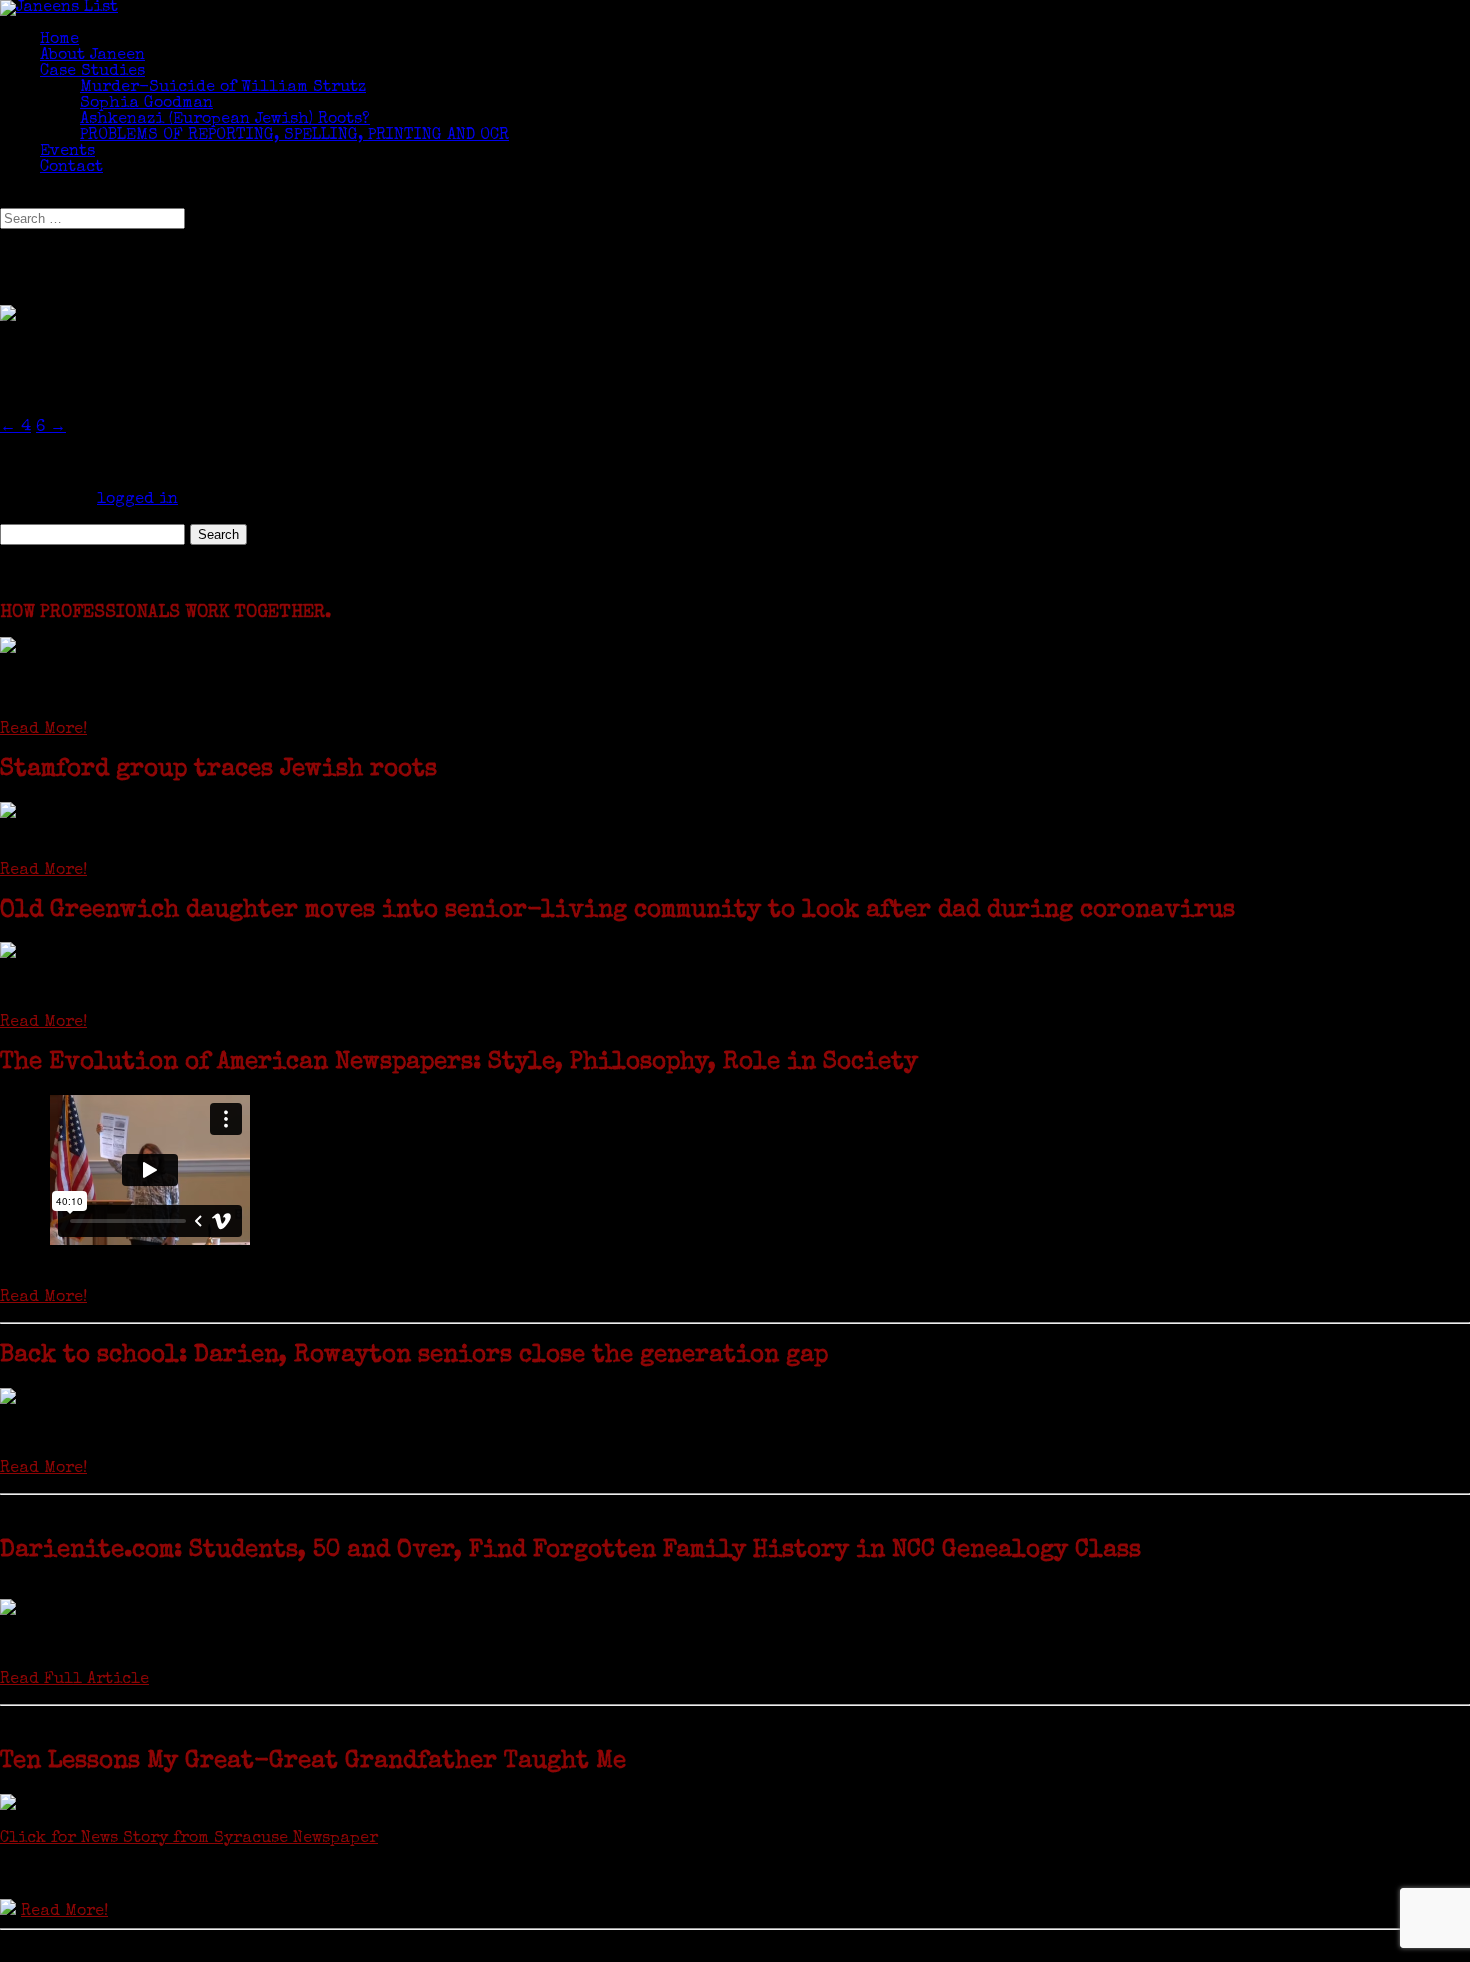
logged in (137, 500)
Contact (71, 168)
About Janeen (92, 56)
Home (59, 40)
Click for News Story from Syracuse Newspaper (189, 1839)
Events (67, 152)
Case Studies (92, 72)
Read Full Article (74, 1680)
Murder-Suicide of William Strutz (223, 88)
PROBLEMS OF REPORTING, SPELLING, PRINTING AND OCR (294, 136)
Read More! (43, 730)
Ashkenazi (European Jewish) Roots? (225, 120)
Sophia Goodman (146, 104)
